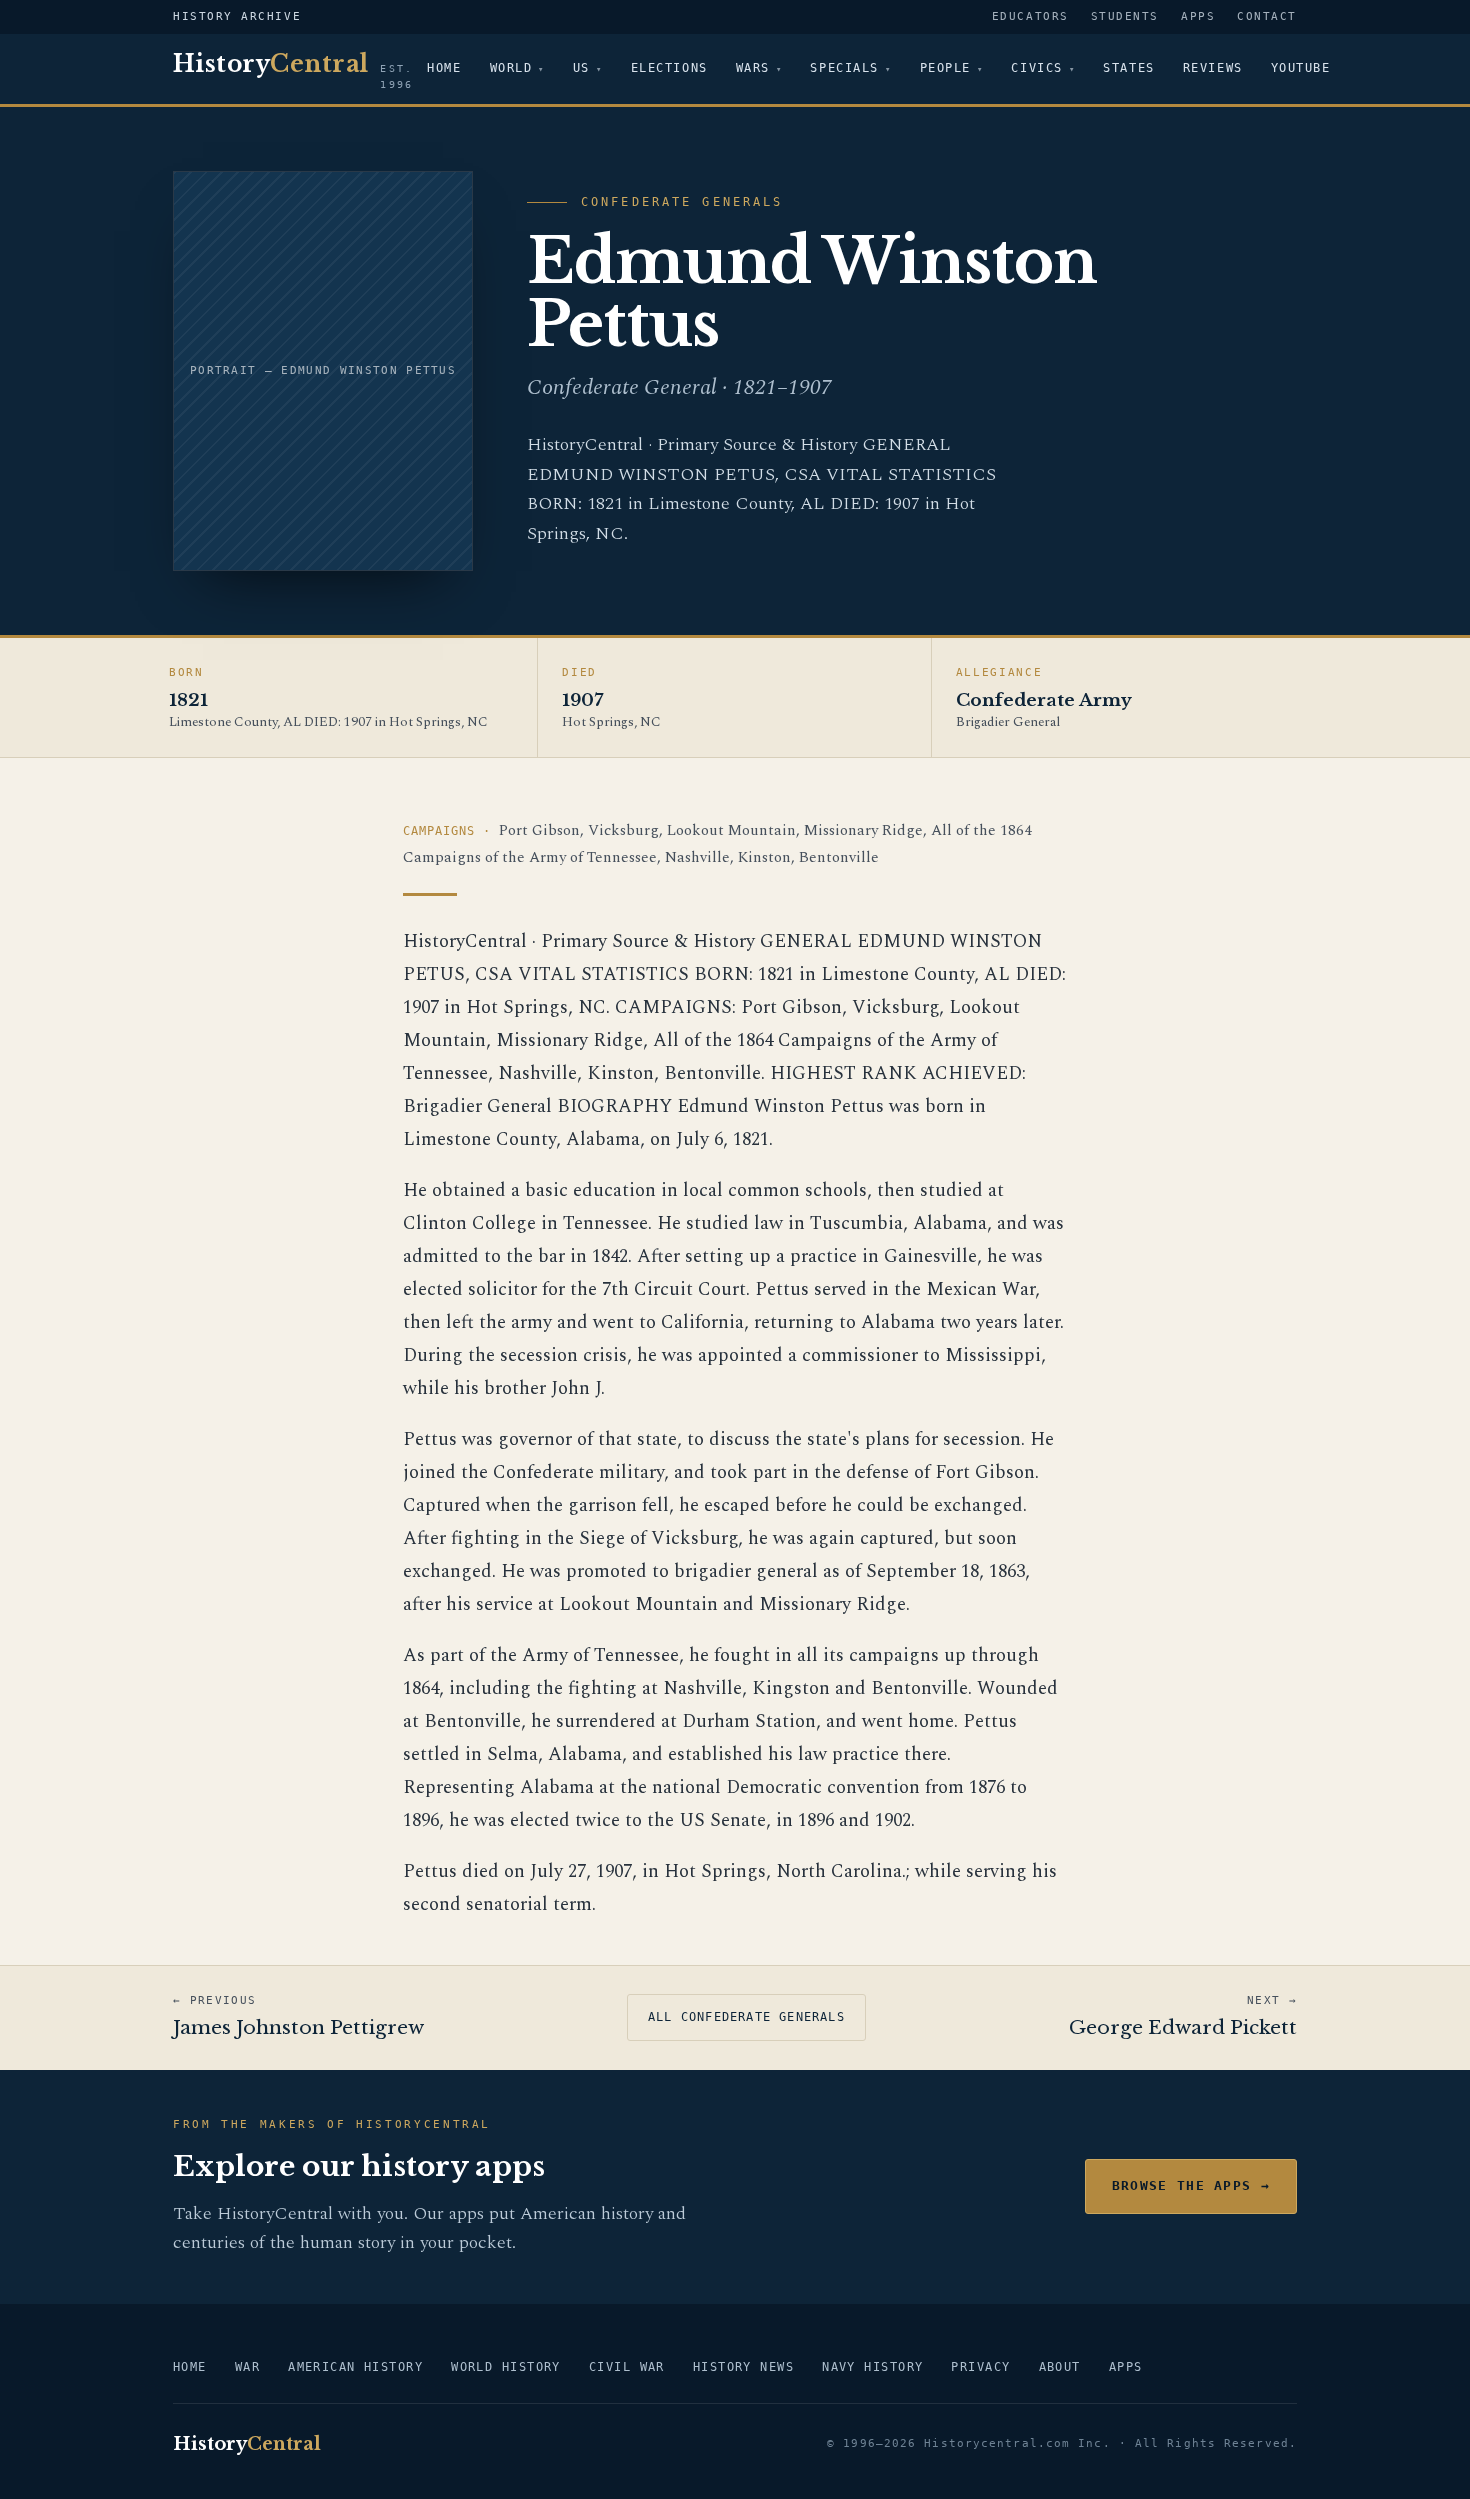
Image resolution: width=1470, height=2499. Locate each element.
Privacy (980, 2367)
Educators (1030, 16)
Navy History (872, 2367)
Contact (1267, 16)
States (1128, 68)
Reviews (1213, 68)
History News (743, 2367)
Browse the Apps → (1191, 2185)
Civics (1036, 68)
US (581, 68)
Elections (669, 68)
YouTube (1301, 68)
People (945, 68)
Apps (1198, 16)
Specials (844, 68)
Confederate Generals (682, 202)
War (247, 2367)
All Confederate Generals (746, 2017)
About (1060, 2367)
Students (1125, 16)
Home (444, 68)
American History (355, 2367)
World (511, 68)
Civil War (627, 2367)
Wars (753, 68)
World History (506, 2367)
